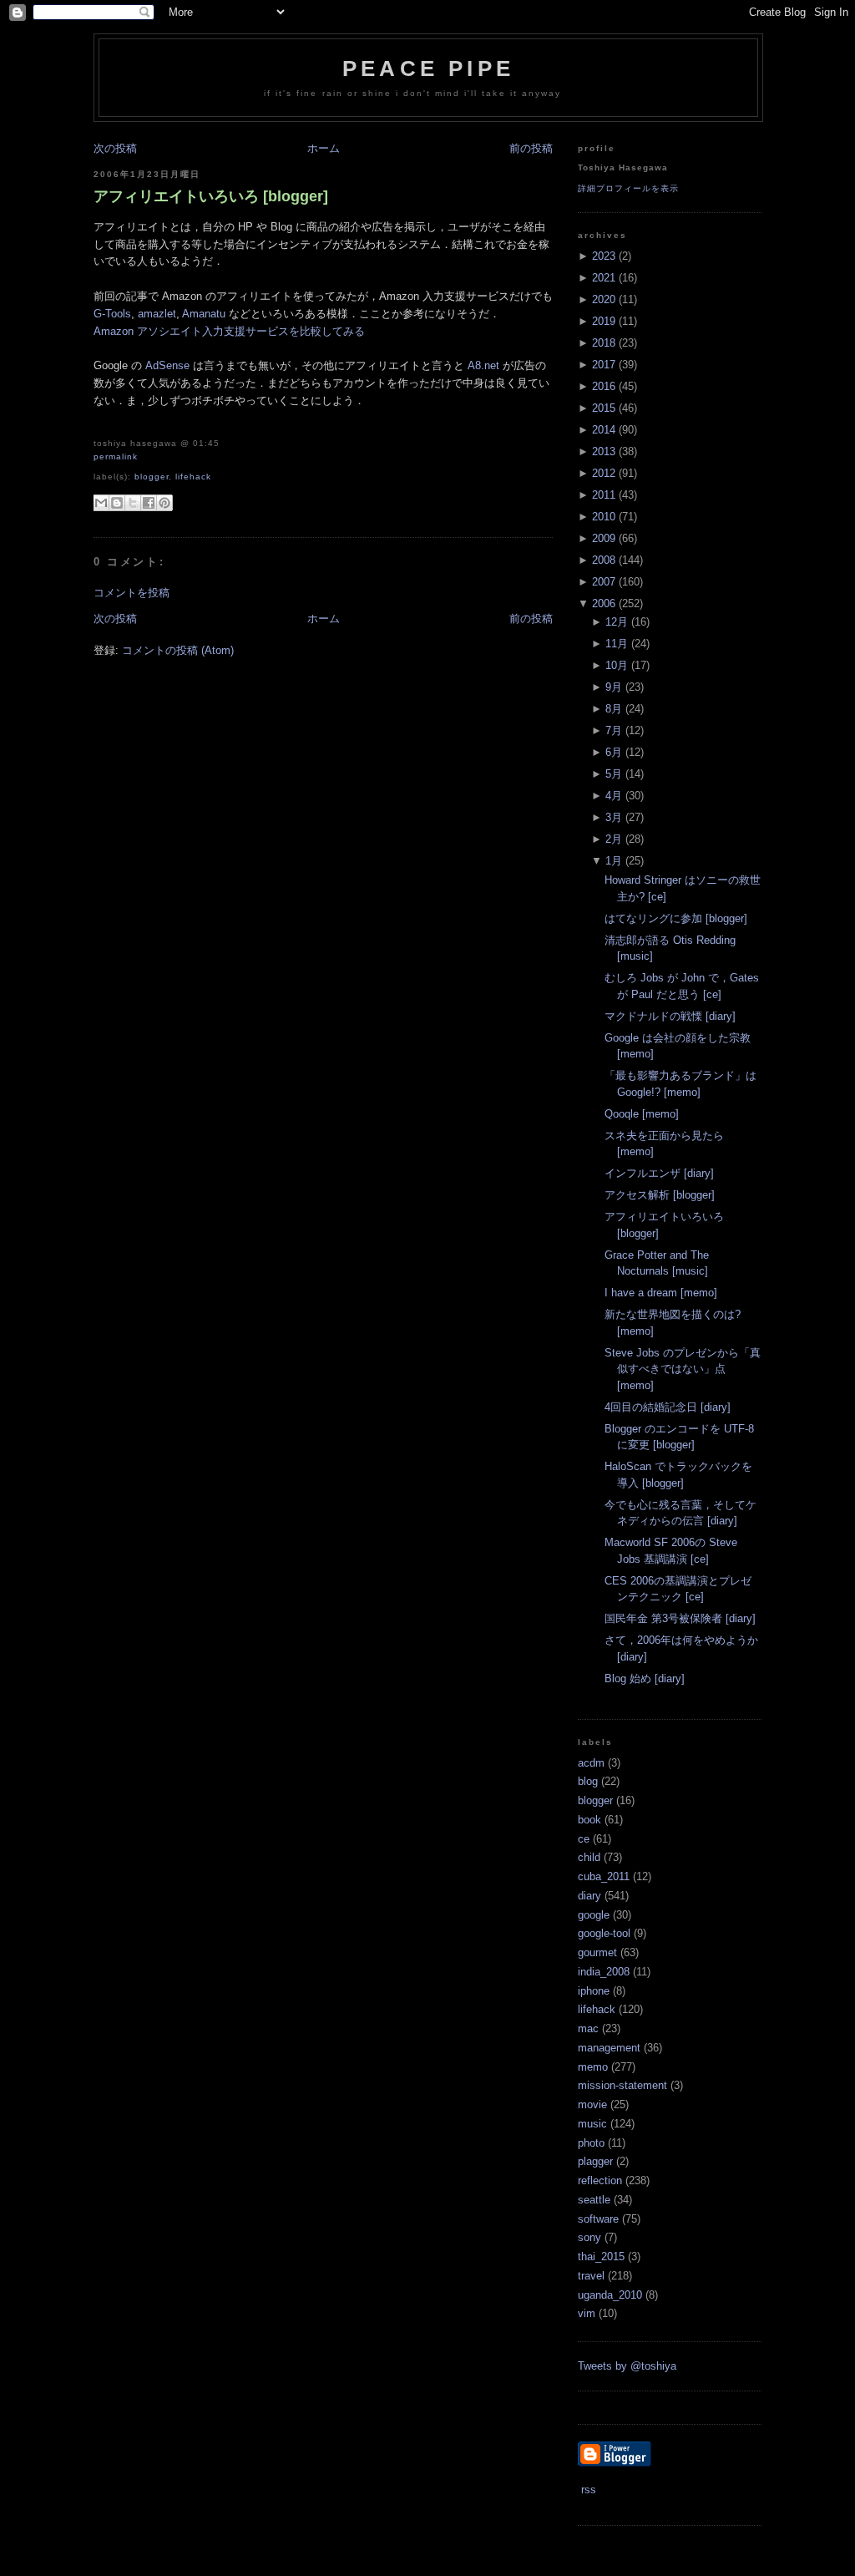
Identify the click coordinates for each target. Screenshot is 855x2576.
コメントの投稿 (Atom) (178, 650)
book (589, 1820)
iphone (594, 1991)
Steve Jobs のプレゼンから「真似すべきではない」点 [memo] (683, 1369)
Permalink (116, 456)
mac (588, 2028)
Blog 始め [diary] (645, 1678)
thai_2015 (601, 2257)
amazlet (157, 314)
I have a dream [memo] (661, 1293)
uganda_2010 (610, 2295)
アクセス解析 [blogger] (660, 1195)
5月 (614, 774)
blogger (152, 477)
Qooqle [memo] (642, 1114)
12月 (617, 622)
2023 (604, 256)
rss (587, 2490)
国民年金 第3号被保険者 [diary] (680, 1618)
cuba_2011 (604, 1876)
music (592, 2124)
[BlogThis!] (117, 503)
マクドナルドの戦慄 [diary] (670, 1016)
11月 (617, 644)
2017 (604, 365)
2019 (604, 321)
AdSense (167, 365)
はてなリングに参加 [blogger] (676, 918)
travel (591, 2276)
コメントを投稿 (132, 593)
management (609, 2048)
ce (584, 1839)
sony (589, 2237)
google (594, 1915)
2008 (604, 560)
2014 (604, 430)
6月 (614, 752)
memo (593, 2067)
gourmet (597, 1952)
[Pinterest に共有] (164, 503)
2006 (604, 603)
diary (589, 1896)
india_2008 (604, 1972)
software (598, 2219)
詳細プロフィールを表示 (628, 188)
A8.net (483, 365)
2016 (604, 386)
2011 (604, 495)
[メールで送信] (101, 503)
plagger (595, 2161)
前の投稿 (531, 148)
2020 (604, 299)
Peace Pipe (428, 68)
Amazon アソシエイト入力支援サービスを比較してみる (229, 331)
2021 (604, 278)
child (589, 1857)
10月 (617, 665)
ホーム (324, 148)
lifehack (193, 477)
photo (591, 2143)
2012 (604, 473)
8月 (614, 709)
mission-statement (622, 2085)
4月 (614, 796)
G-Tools (112, 314)
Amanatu (204, 314)
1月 (614, 861)
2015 (604, 408)
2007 (604, 582)
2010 (604, 517)
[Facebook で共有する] (149, 503)
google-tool (604, 1933)
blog (588, 1781)
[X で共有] (133, 503)
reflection (600, 2180)
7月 (614, 730)
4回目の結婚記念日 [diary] (668, 1407)
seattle (594, 2200)
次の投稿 (115, 148)
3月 (614, 817)
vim (587, 2313)
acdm (591, 1763)
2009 (604, 538)
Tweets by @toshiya (627, 2366)
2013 (604, 451)
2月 (614, 839)
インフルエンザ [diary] (659, 1173)
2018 (604, 343)
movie (592, 2104)
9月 (614, 687)
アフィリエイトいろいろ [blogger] (211, 196)
